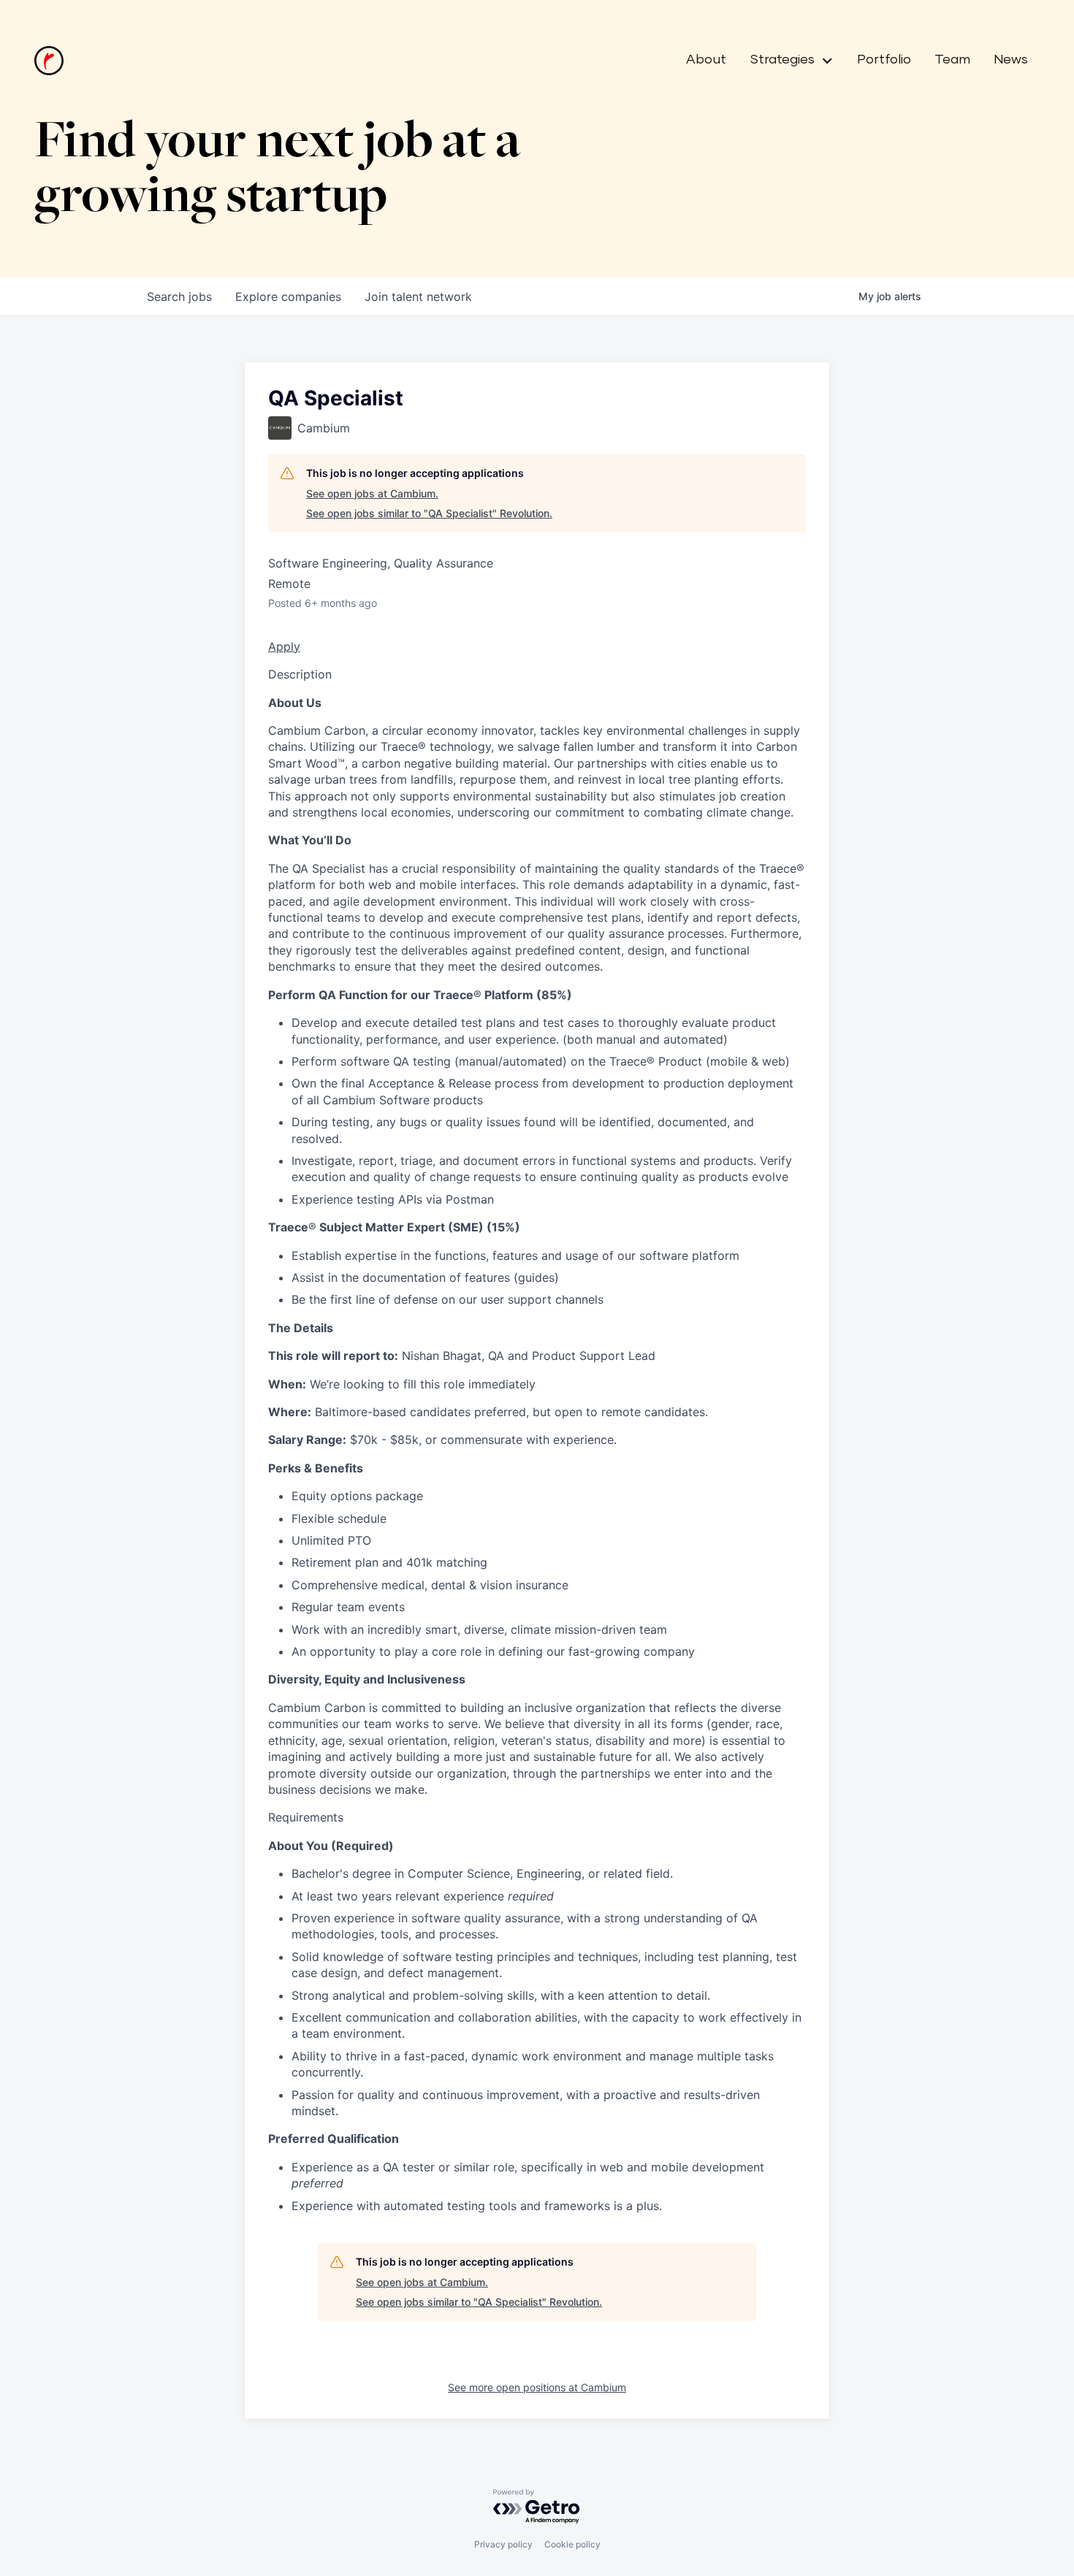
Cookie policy (572, 2544)
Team (952, 60)
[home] (49, 61)
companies (288, 297)
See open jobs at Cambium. (372, 493)
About (706, 60)
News (1011, 60)
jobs (179, 297)
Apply (284, 646)
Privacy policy (503, 2544)
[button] (786, 61)
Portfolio (884, 60)
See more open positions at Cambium (537, 2387)
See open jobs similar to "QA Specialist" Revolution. (429, 513)
